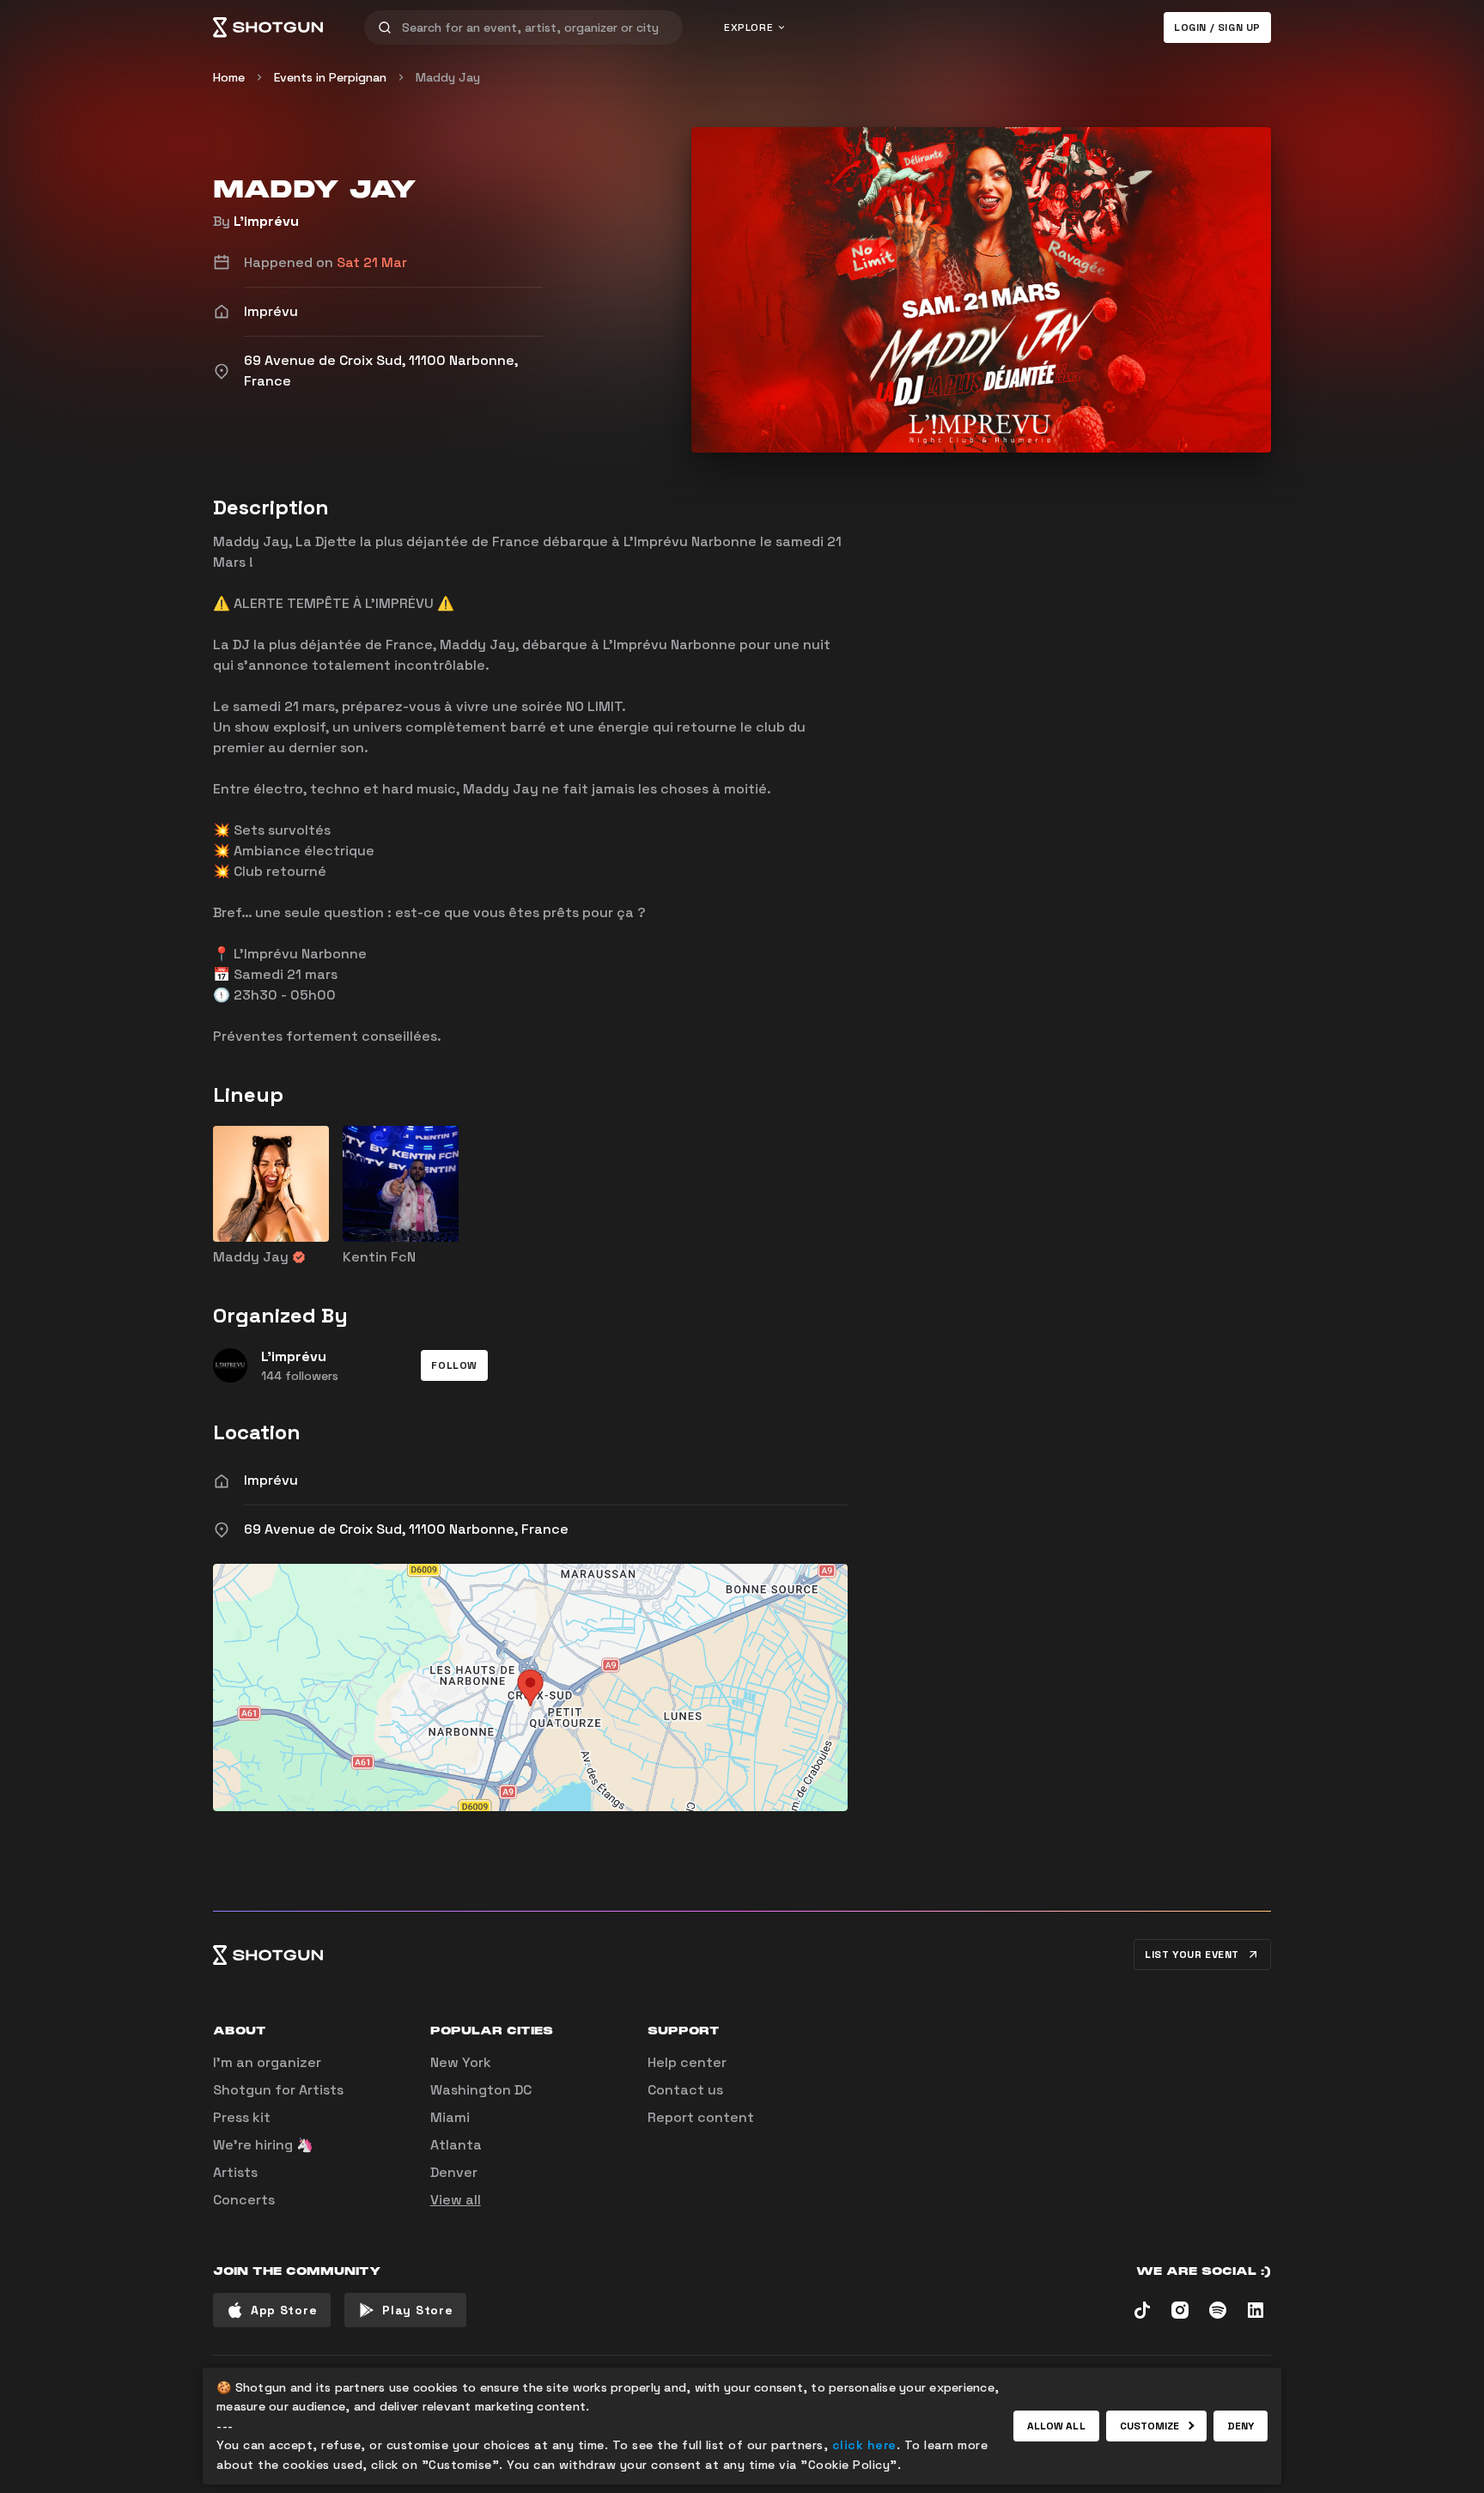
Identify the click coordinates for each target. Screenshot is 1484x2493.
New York (461, 2062)
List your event (1192, 1955)
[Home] (268, 27)
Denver (454, 2172)
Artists (235, 2172)
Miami (450, 2117)
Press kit (242, 2117)
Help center (687, 2062)
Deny (1241, 2426)
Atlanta (456, 2145)
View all (456, 2200)
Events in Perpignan (330, 77)
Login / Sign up (1217, 27)
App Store (284, 2310)
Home (229, 77)
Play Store (417, 2310)
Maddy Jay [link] (448, 77)
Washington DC (481, 2090)
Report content (701, 2117)
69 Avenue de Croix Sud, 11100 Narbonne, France (406, 1529)
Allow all (1056, 2426)
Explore (748, 27)
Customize (1150, 2426)
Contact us (685, 2090)
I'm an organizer (267, 2062)
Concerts (244, 2200)
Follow (454, 1365)
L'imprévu (266, 221)
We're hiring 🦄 (263, 2145)
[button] (454, 1365)
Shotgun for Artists (278, 2090)
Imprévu (271, 1480)
